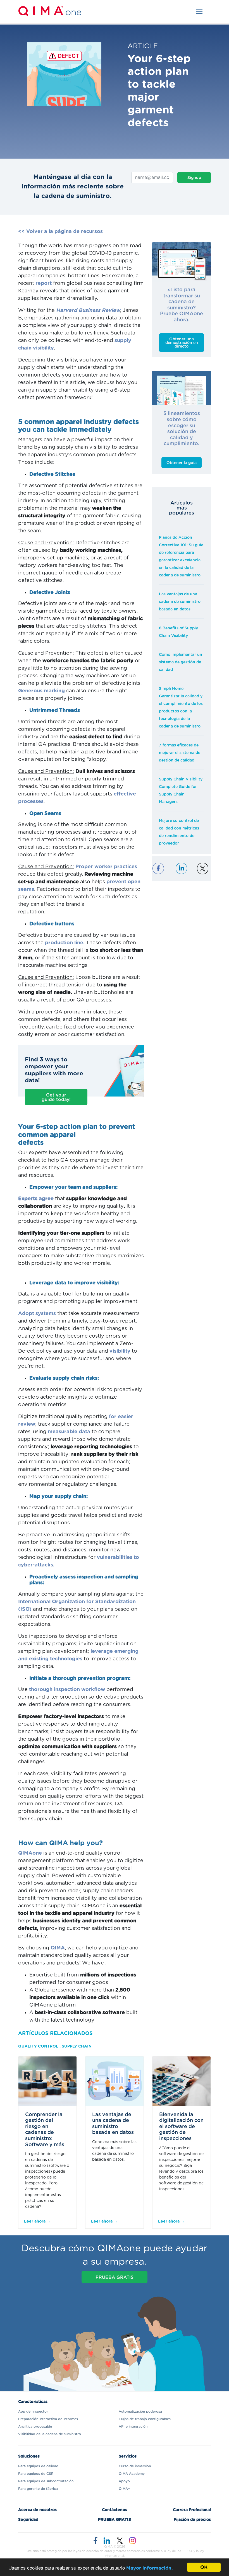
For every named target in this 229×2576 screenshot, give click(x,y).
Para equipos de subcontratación (46, 2481)
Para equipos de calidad (38, 2466)
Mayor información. (150, 2568)
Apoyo (124, 2481)
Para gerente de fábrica (38, 2489)
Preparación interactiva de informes (48, 2419)
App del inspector (33, 2412)
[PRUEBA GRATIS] (115, 2284)
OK (204, 2567)
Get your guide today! (56, 1097)
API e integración (133, 2427)
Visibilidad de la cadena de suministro (50, 2434)
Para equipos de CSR (36, 2474)
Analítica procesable (35, 2427)
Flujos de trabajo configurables (145, 2419)
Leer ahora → (37, 2221)
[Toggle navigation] (199, 12)
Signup (194, 178)
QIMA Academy (132, 2474)
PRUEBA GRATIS (115, 2277)
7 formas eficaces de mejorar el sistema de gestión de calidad (180, 753)
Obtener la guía (182, 463)
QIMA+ (124, 2489)
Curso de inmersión (135, 2466)
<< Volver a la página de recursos (60, 232)
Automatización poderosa (140, 2412)
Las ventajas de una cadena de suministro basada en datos (180, 602)
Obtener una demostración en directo (182, 343)
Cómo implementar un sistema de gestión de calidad (181, 662)
